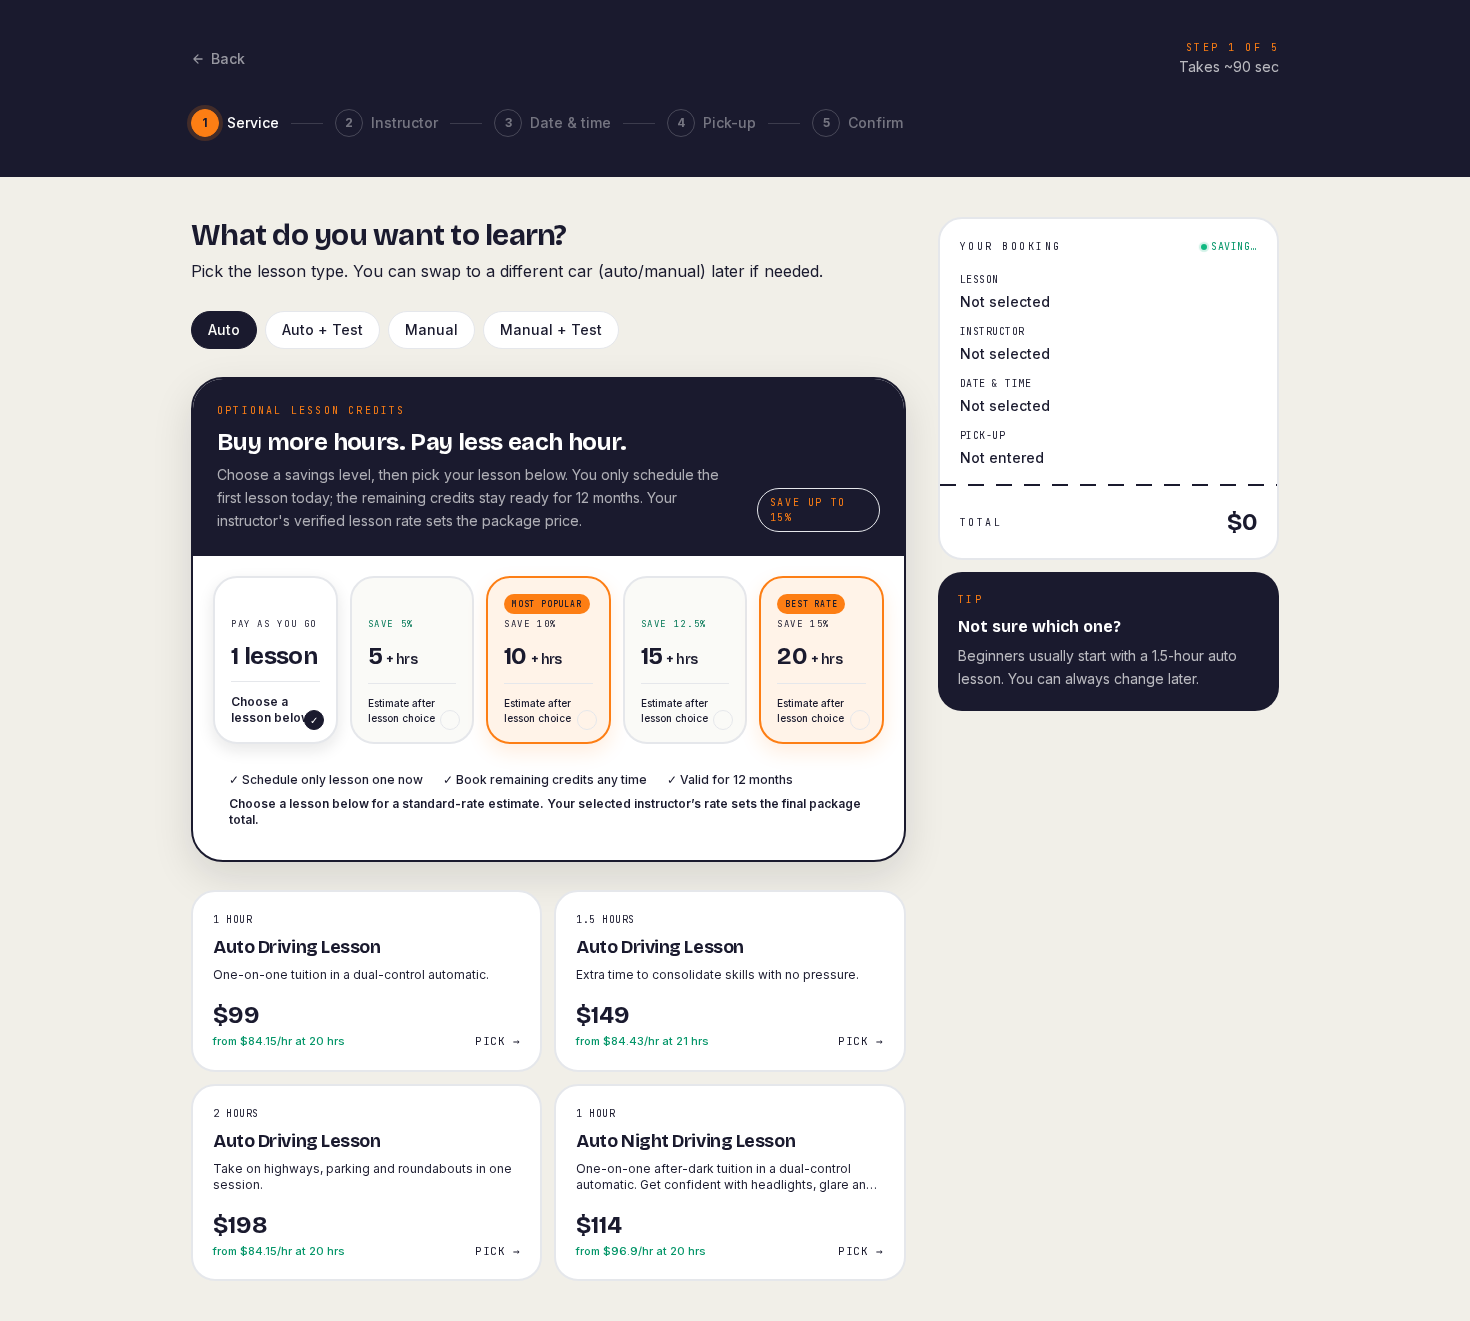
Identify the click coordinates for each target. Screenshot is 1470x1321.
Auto (224, 329)
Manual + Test (551, 329)
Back (228, 58)
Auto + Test (322, 329)
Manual (431, 329)
